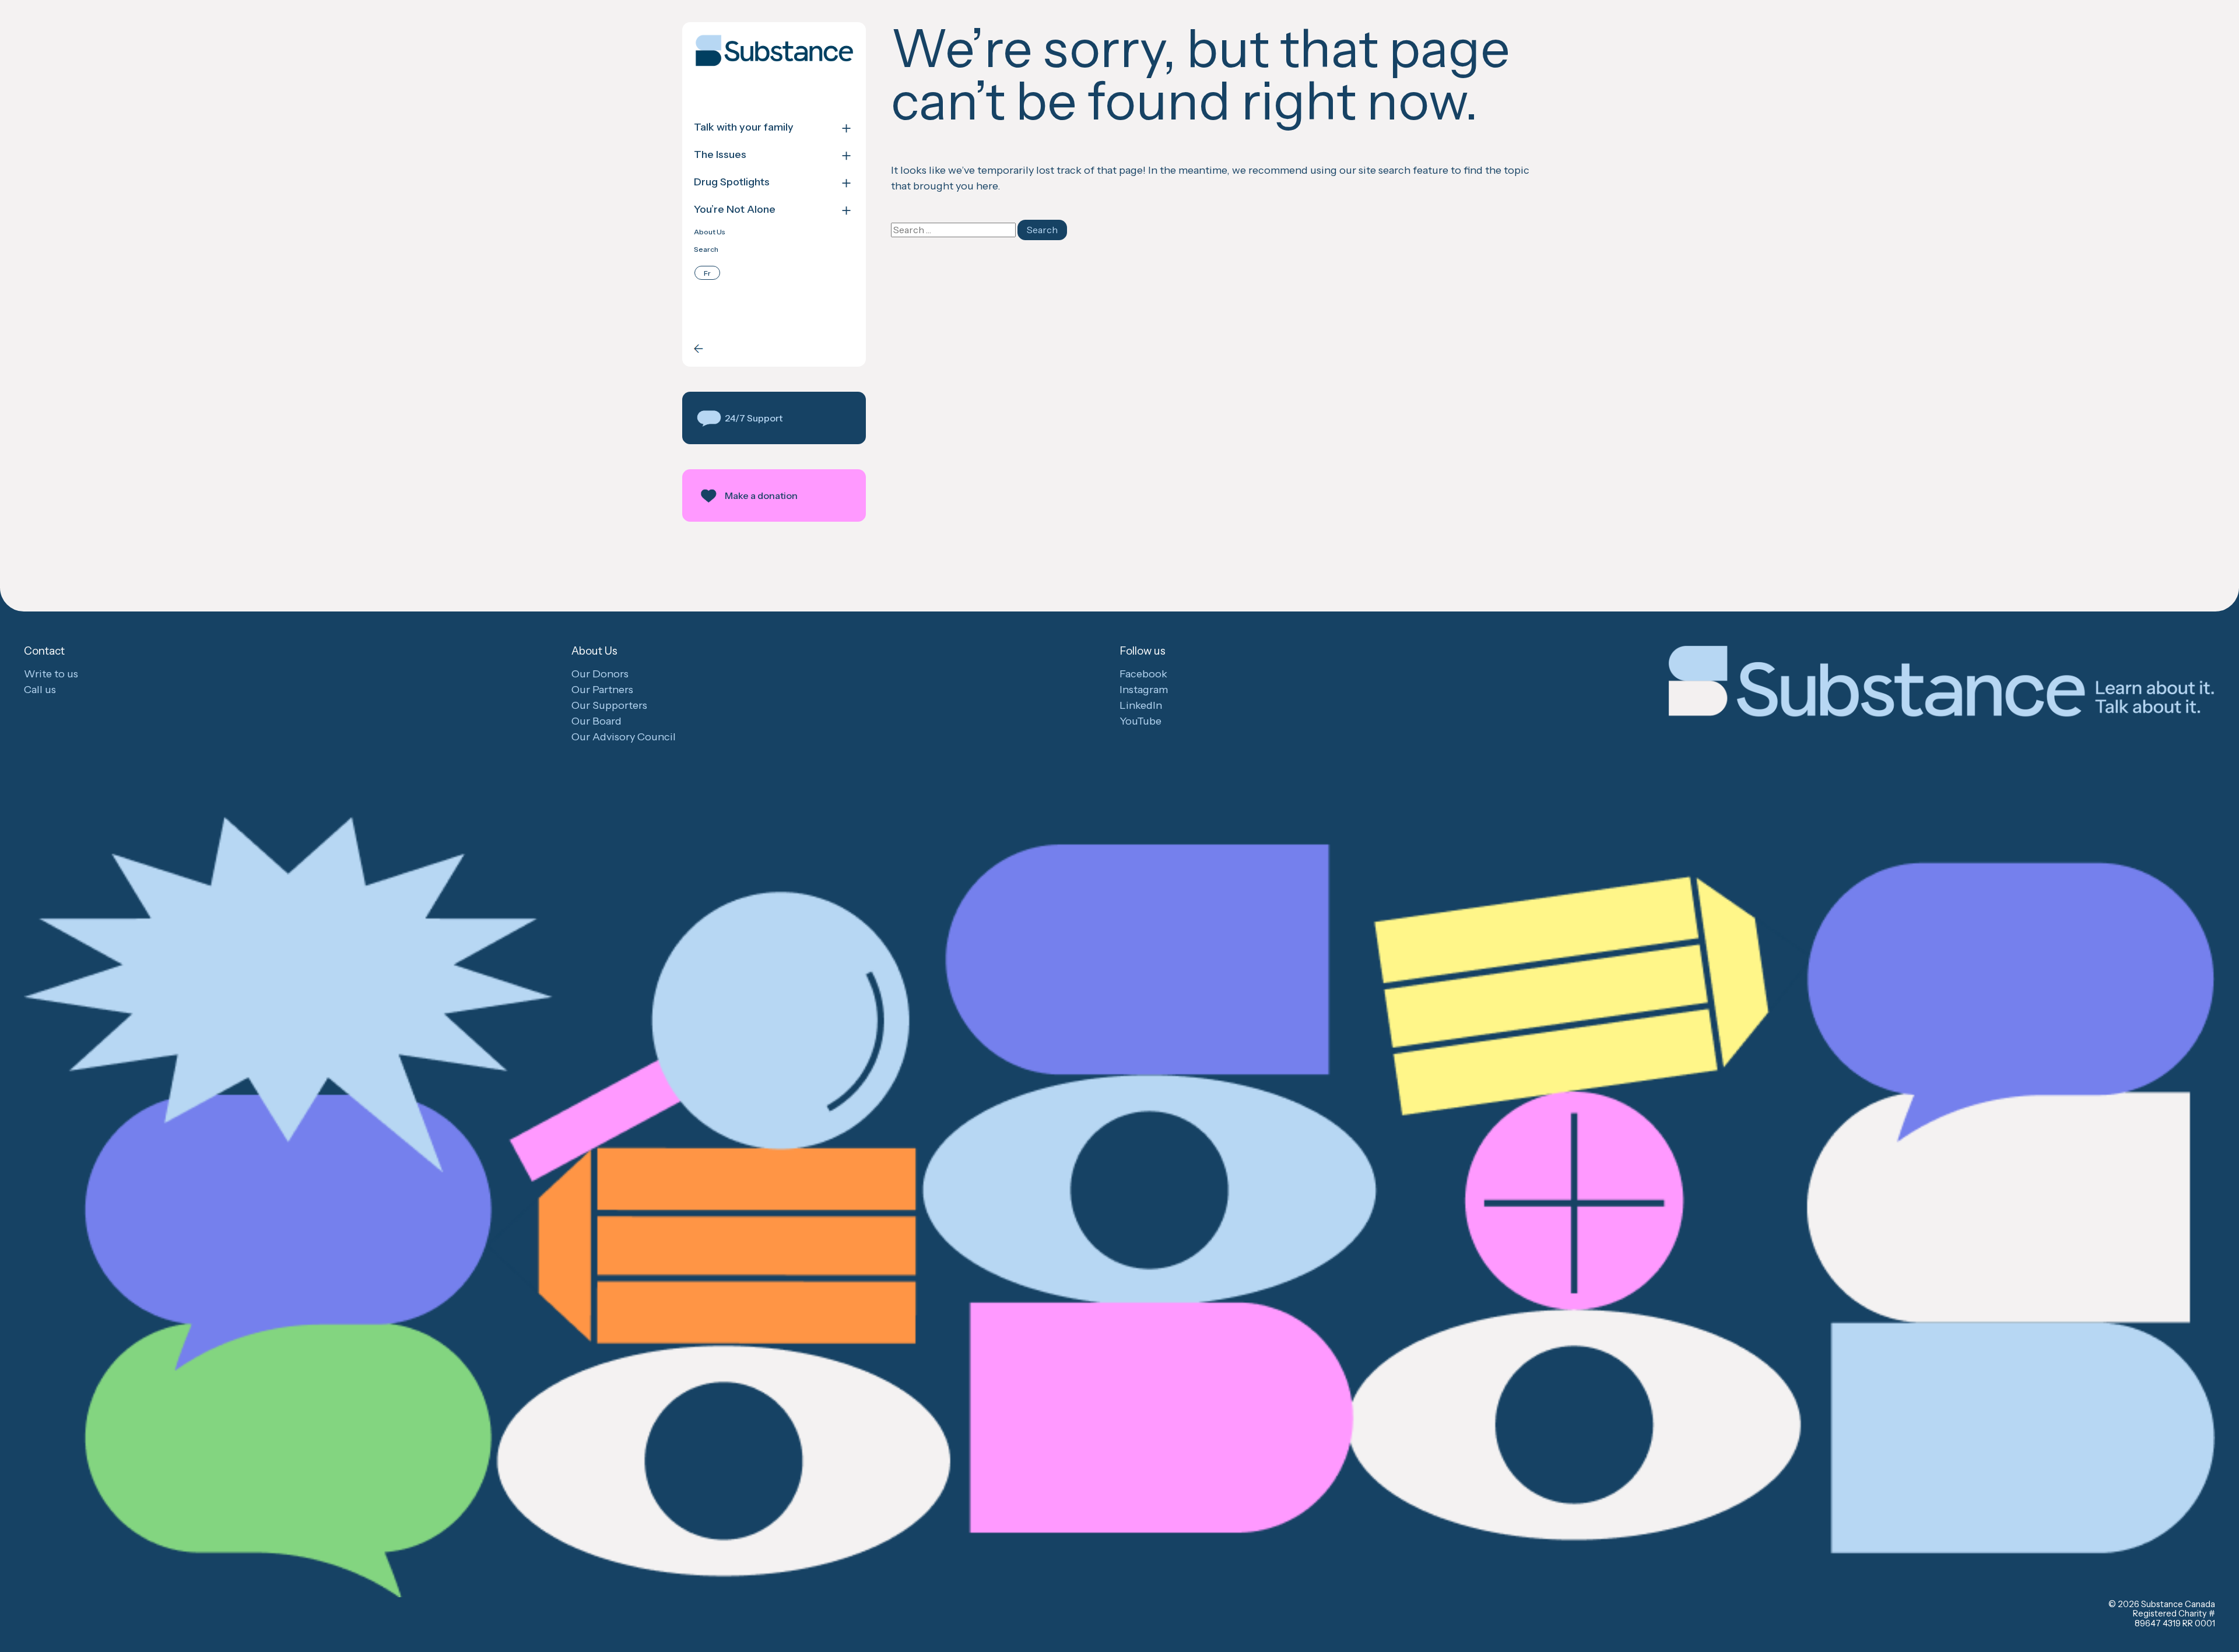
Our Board (596, 721)
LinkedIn (1141, 705)
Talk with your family (744, 127)
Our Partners (602, 690)
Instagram (1144, 690)
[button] (774, 418)
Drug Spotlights (732, 182)
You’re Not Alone (735, 210)
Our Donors (600, 674)
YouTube (1140, 721)
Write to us (51, 674)
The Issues (720, 155)
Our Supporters (609, 705)
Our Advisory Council (624, 737)
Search (706, 249)
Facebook (1143, 674)
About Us (710, 232)
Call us (40, 690)
